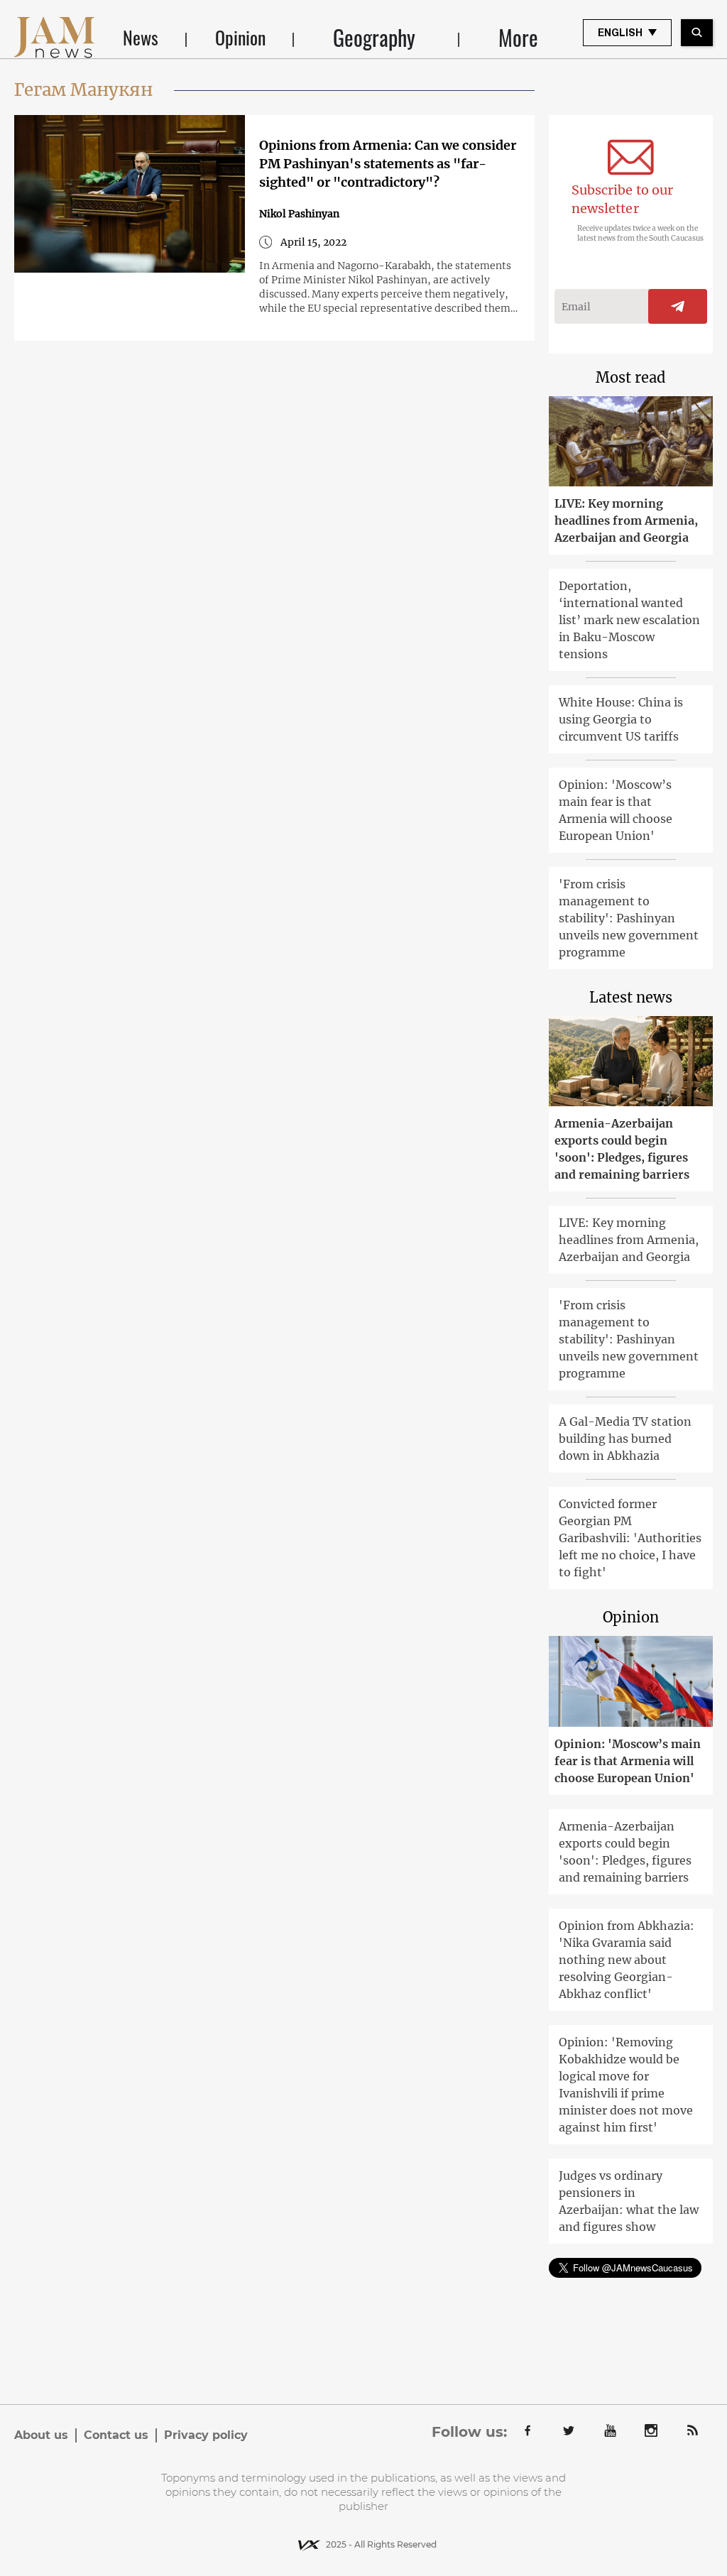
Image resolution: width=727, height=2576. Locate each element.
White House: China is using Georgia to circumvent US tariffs (621, 719)
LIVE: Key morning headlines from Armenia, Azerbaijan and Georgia (626, 520)
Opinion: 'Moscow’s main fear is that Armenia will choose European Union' (616, 810)
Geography (374, 38)
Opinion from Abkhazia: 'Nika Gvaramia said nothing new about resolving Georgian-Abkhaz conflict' (627, 1960)
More (518, 38)
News (141, 37)
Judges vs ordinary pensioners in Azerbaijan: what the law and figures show (629, 2201)
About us (41, 2435)
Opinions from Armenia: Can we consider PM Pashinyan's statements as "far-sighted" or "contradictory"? (388, 164)
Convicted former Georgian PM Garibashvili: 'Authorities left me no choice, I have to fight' (630, 1538)
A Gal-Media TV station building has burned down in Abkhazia (625, 1439)
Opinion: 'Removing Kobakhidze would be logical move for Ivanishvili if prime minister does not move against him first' (626, 2085)
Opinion (240, 37)
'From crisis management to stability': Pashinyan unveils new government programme (629, 918)
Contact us (116, 2435)
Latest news (631, 997)
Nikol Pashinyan (299, 214)
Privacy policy (206, 2435)
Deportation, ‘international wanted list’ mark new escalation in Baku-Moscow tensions (629, 620)
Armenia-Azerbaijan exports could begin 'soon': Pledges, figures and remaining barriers (622, 1149)
